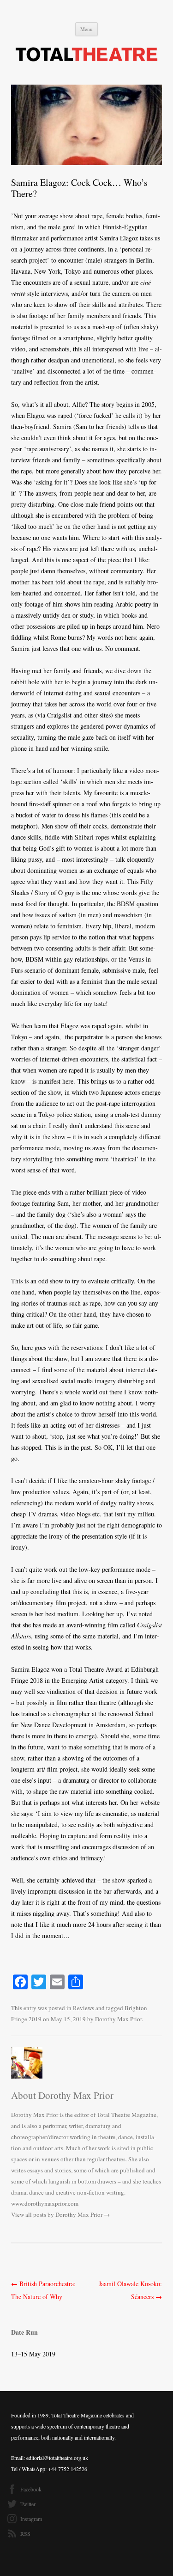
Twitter (28, 2504)
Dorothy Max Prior (118, 2019)
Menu (86, 29)
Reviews (84, 2008)
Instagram (31, 2519)
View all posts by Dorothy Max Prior (60, 2214)
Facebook (31, 2489)
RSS (25, 2533)
